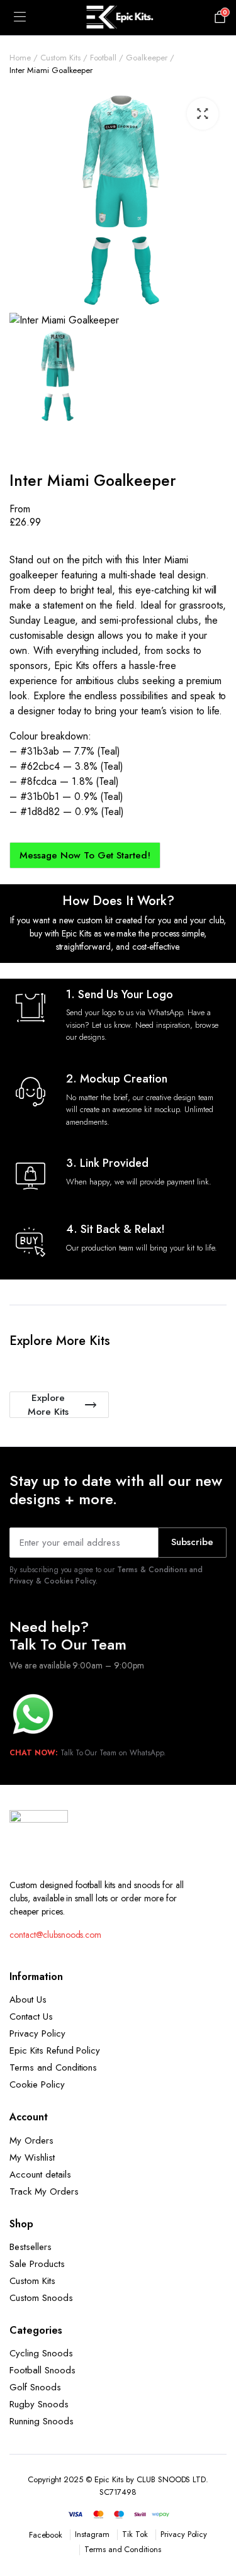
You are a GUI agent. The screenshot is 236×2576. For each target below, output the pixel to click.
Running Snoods (42, 2421)
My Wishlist (32, 2157)
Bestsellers (31, 2247)
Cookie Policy (37, 2084)
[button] (203, 114)
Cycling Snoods (41, 2353)
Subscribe (192, 1542)
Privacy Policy (37, 2033)
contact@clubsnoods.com (55, 1935)
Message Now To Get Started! (85, 855)
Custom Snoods (41, 2298)
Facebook (46, 2535)
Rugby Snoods (39, 2404)
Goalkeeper (147, 58)
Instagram (92, 2534)
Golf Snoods (35, 2387)
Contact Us (31, 2016)
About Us (28, 1999)
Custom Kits (60, 58)
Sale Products (37, 2264)
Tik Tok (135, 2534)
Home (20, 58)
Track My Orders (44, 2191)
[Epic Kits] (118, 18)
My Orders (31, 2140)
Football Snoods (42, 2370)
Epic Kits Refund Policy (55, 2050)
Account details (40, 2174)
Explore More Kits (48, 1405)
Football (104, 58)
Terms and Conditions (53, 2067)
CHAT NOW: (34, 1753)
